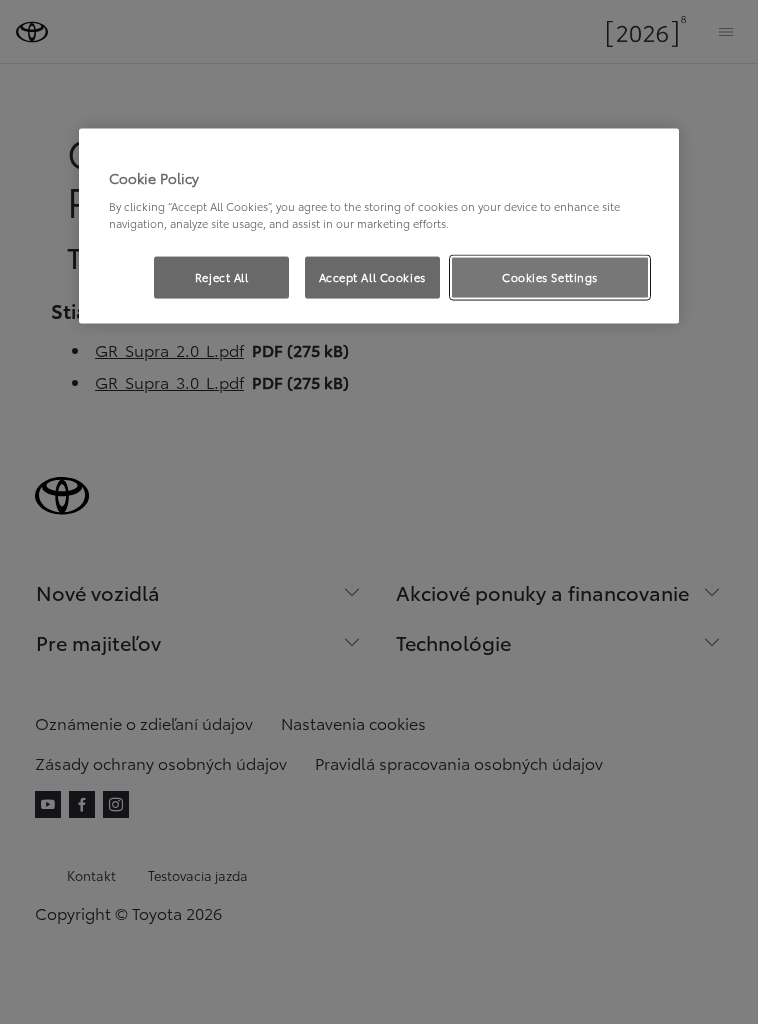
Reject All (222, 277)
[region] (379, 226)
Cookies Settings (550, 277)
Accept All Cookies (372, 277)
